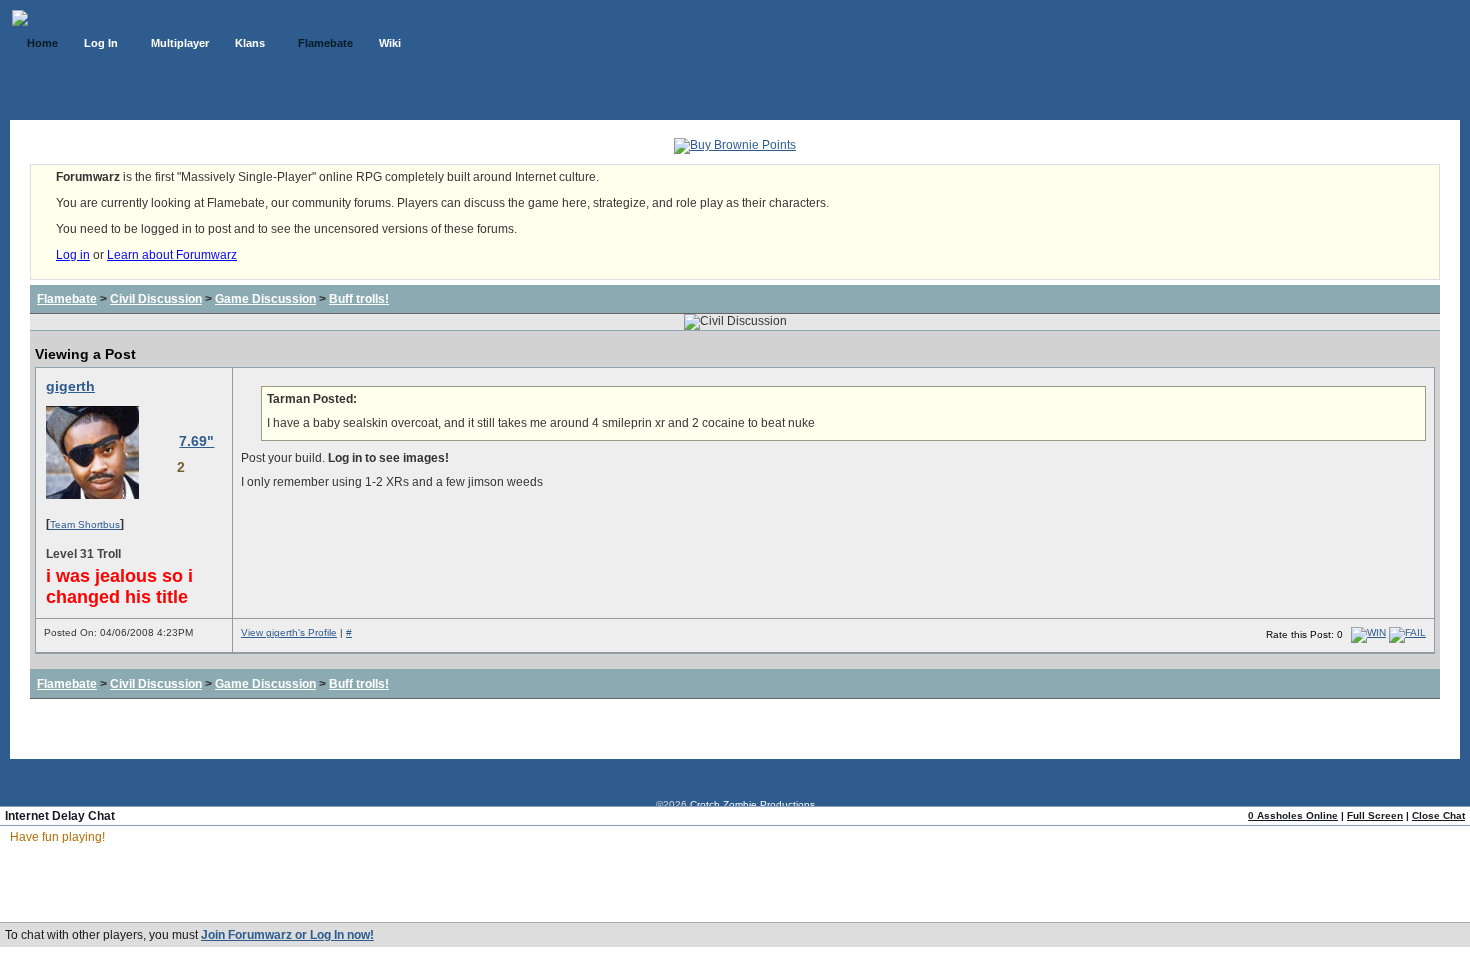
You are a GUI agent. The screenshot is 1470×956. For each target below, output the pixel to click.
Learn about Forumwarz (172, 255)
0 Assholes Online (1293, 815)
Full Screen (1375, 815)
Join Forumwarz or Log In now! (287, 935)
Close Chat (1438, 815)
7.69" (196, 441)
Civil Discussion (156, 299)
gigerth (70, 386)
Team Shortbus (85, 524)
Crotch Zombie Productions (752, 804)
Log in (73, 255)
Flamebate (67, 299)
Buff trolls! (359, 299)
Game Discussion (265, 299)
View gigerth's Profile (289, 632)
